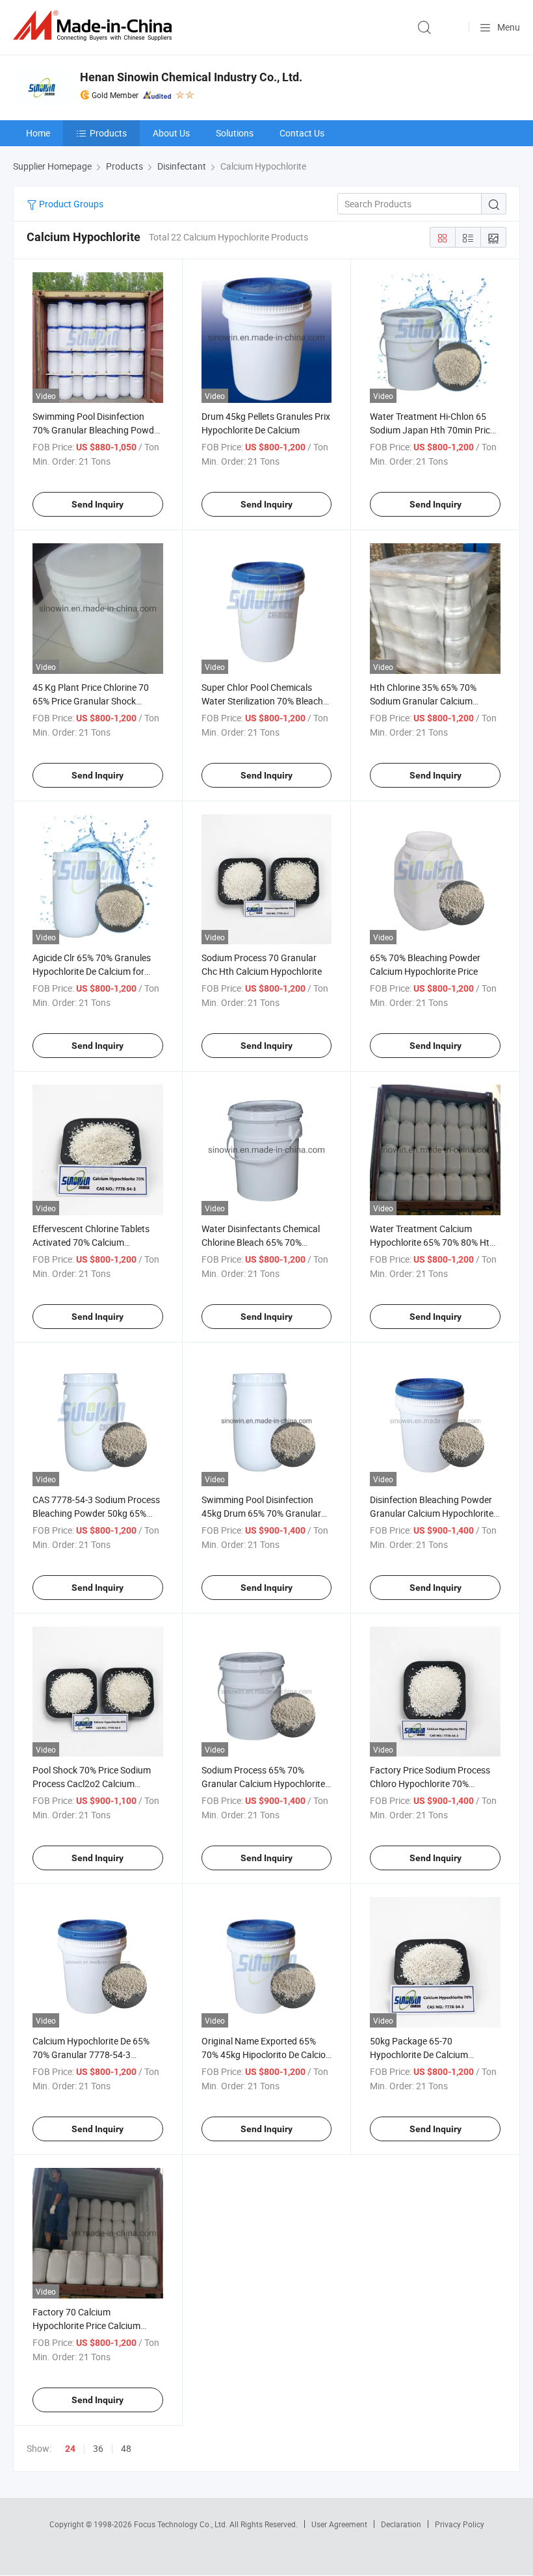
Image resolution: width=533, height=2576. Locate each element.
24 (70, 2449)
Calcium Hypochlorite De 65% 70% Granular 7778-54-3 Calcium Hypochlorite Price (91, 2054)
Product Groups (70, 204)
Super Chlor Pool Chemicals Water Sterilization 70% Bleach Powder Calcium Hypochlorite (262, 701)
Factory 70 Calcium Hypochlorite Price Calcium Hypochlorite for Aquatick (86, 2325)
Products (108, 133)
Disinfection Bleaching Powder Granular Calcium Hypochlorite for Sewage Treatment (432, 1513)
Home (38, 133)
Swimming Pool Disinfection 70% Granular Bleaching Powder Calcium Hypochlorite (97, 430)
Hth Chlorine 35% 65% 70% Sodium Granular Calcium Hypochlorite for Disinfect (423, 701)
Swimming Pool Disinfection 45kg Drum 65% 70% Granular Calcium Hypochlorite (261, 1513)
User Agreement (339, 2524)
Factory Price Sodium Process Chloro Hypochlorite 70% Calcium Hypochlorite (430, 1784)
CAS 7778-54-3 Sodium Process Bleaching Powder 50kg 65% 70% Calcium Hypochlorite (96, 1513)
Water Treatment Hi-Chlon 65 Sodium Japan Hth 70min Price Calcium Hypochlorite (432, 430)
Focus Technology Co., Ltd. (182, 2524)
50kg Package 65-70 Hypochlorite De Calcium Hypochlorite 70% (419, 2054)
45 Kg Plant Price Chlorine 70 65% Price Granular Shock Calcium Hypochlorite (91, 701)
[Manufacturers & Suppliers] (95, 26)
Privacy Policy (460, 2524)
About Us (171, 133)
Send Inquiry (97, 504)
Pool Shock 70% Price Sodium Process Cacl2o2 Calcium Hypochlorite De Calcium (92, 1784)
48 (126, 2448)
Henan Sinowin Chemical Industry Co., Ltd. (191, 77)
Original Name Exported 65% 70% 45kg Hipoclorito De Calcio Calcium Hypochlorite (264, 2054)
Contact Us (302, 133)
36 (98, 2448)
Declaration (401, 2524)
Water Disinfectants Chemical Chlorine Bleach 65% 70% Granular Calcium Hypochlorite (263, 1242)
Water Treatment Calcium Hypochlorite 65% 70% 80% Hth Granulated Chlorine (432, 1242)
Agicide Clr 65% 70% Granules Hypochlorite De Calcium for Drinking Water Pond (92, 971)
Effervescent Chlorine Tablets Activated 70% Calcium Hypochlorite (91, 1242)
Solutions (235, 133)
